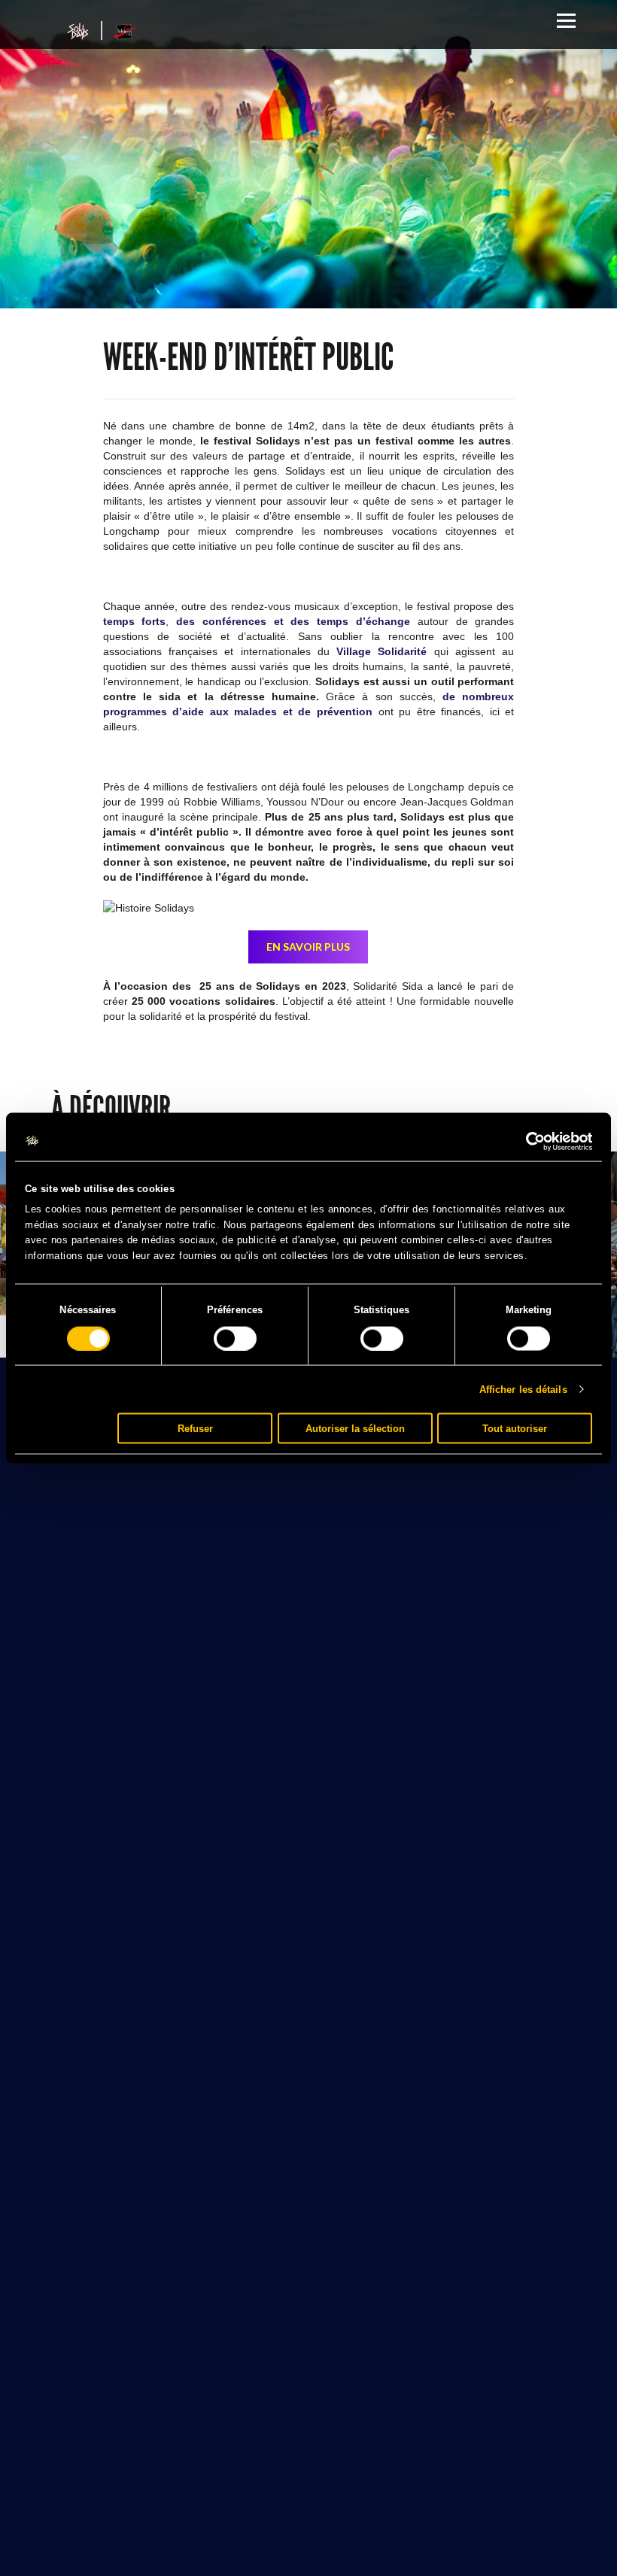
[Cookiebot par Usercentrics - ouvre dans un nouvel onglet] (526, 1141)
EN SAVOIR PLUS (308, 947)
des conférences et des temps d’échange (293, 621)
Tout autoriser (515, 1428)
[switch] (235, 1338)
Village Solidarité (381, 651)
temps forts (135, 621)
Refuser (195, 1428)
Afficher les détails (523, 1389)
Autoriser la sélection (355, 1428)
